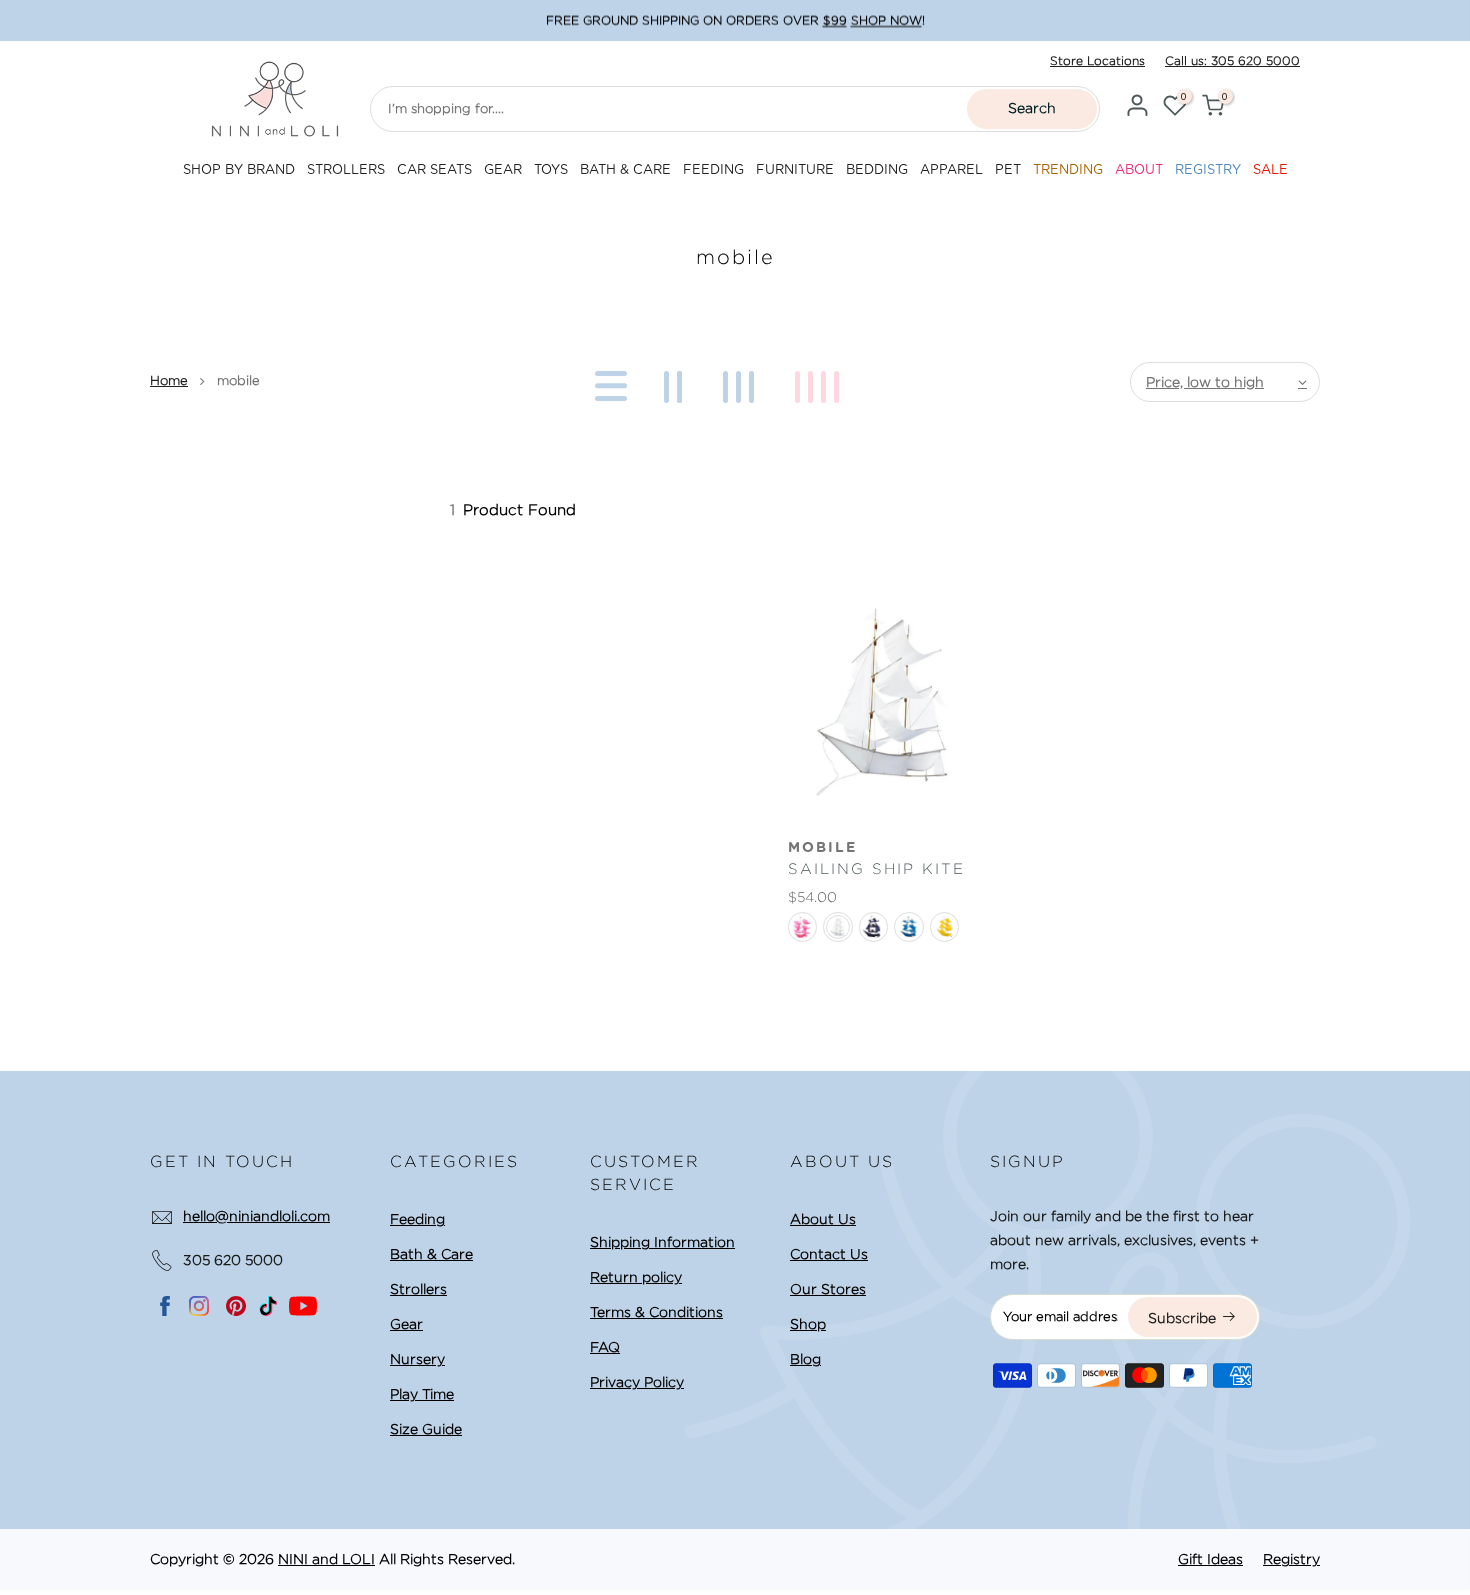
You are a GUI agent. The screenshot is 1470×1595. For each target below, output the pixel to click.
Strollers (418, 1289)
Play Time (422, 1394)
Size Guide (426, 1429)
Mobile (822, 848)
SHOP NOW (886, 20)
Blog (805, 1359)
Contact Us (829, 1254)
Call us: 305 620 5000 (1232, 60)
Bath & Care (431, 1254)
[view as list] (607, 382)
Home (169, 380)
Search (1032, 108)
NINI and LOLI (326, 1559)
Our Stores (828, 1289)
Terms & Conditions (656, 1312)
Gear (406, 1324)
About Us (823, 1219)
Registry (1291, 1559)
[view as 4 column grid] (820, 382)
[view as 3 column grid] (742, 382)
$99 (835, 20)
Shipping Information (662, 1242)
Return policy (636, 1277)
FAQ (605, 1347)
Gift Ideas (1210, 1559)
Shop (808, 1324)
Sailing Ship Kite (876, 869)
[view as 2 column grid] (676, 382)
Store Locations (1097, 60)
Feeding (417, 1219)
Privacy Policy (637, 1382)
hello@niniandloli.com (256, 1216)
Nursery (417, 1359)
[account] (1137, 108)
